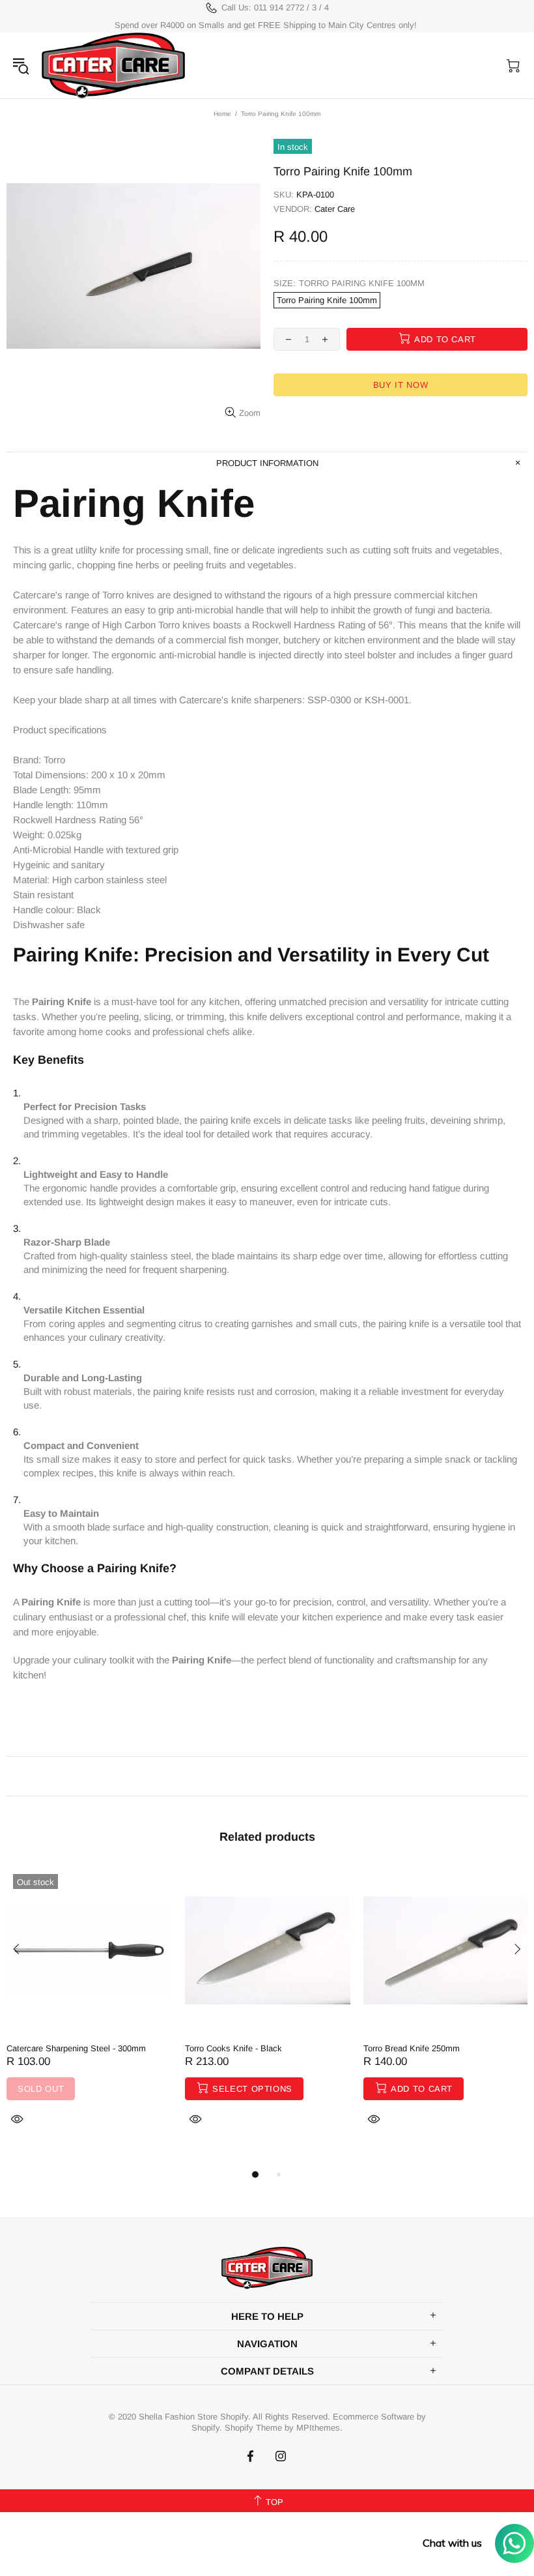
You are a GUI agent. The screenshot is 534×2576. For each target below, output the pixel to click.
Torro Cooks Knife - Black (233, 2048)
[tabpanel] (89, 2012)
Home (222, 114)
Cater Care (335, 209)
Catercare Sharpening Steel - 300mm (76, 2048)
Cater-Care (113, 66)
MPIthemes (318, 2428)
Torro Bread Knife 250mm (412, 2048)
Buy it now (401, 385)
